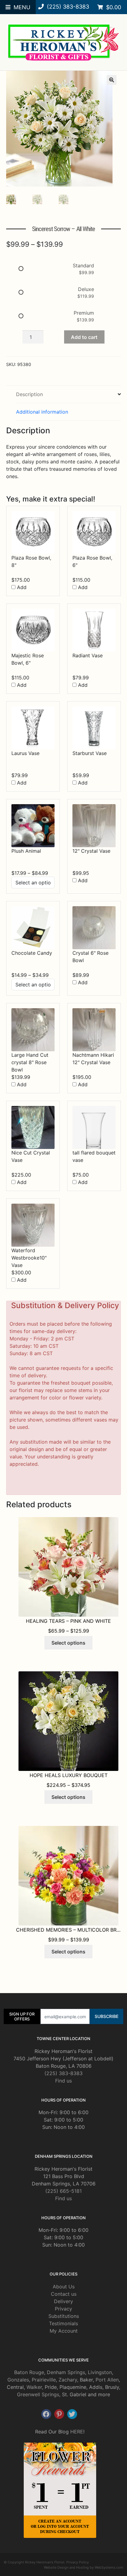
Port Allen (107, 2380)
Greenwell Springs (38, 2394)
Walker (34, 2387)
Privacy (63, 2309)
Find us (63, 2081)
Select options (68, 1643)
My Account (64, 2331)
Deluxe (86, 289)
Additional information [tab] (42, 412)
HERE (77, 2432)
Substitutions (64, 2316)
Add (21, 587)
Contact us (64, 2294)
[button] (112, 80)
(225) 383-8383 (63, 2073)
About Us (64, 2287)
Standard (83, 265)
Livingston (100, 2372)
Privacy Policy (78, 2562)
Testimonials (63, 2323)
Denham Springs (66, 2372)
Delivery (63, 2301)
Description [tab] (29, 394)
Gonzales (18, 2380)
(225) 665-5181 (63, 2191)
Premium (84, 313)
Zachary (68, 2380)
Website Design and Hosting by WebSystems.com (84, 2567)
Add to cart (84, 337)
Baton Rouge (29, 2372)
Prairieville (44, 2380)
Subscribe (107, 2016)
